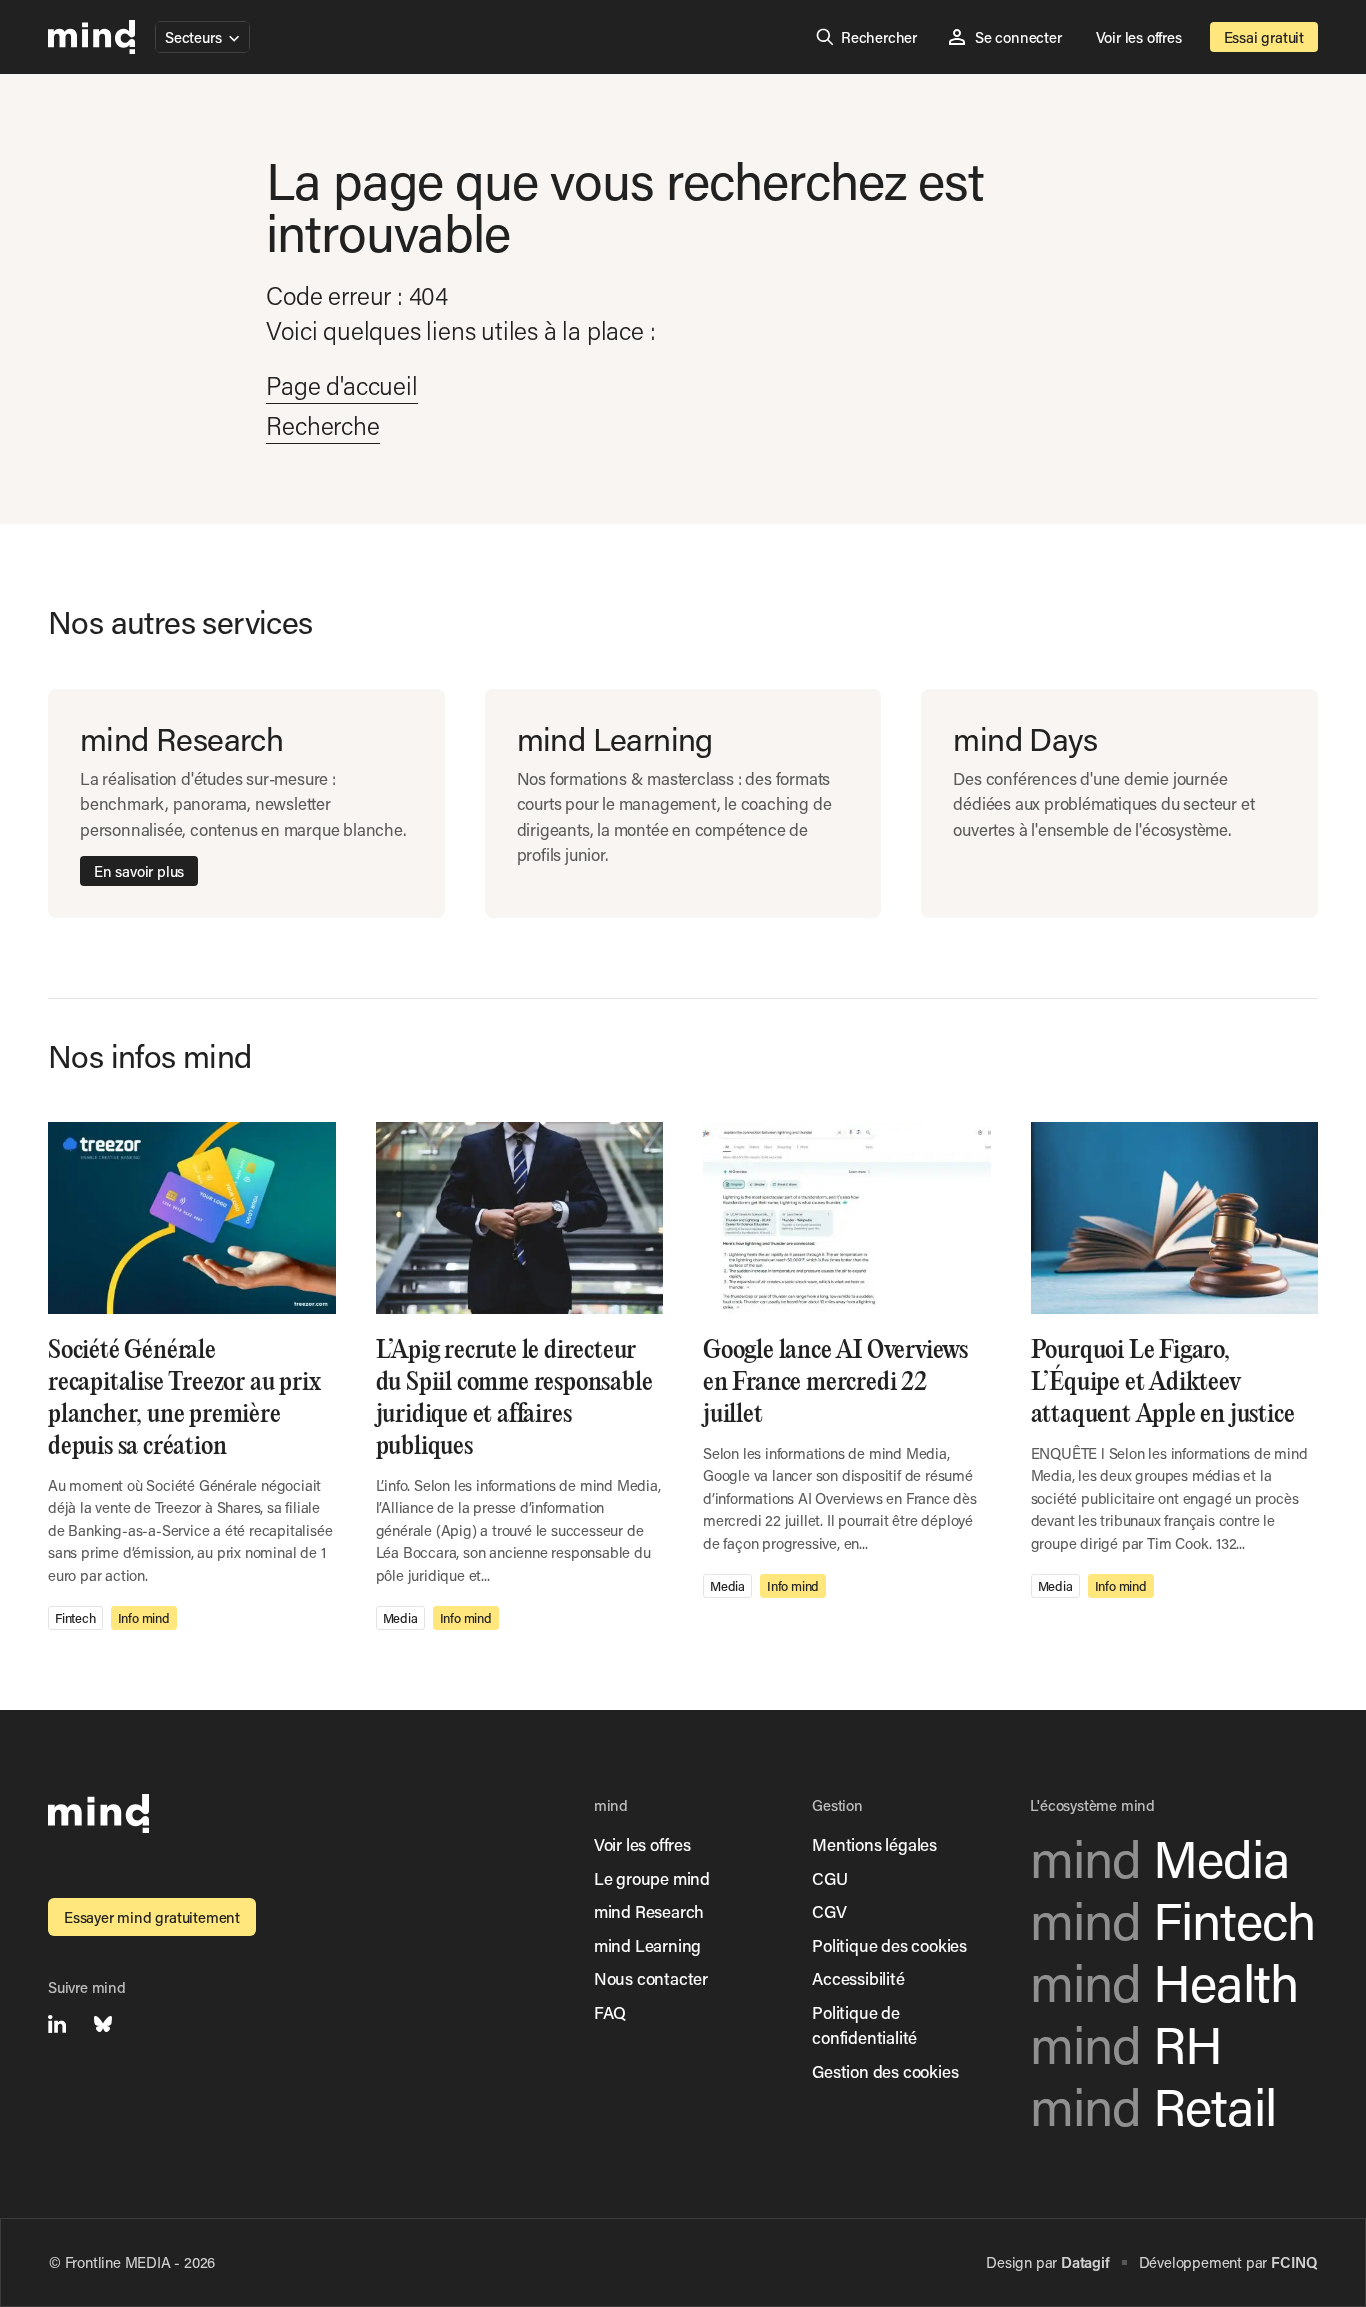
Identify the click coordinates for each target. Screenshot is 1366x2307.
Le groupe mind (652, 1878)
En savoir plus (139, 871)
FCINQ (1294, 2262)
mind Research (649, 1911)
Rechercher (879, 37)
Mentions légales (874, 1844)
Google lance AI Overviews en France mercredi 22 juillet (835, 1382)
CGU (829, 1878)
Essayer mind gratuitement (152, 1917)
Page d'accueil (341, 385)
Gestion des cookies (885, 2071)
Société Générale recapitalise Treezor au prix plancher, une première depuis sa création (184, 1398)
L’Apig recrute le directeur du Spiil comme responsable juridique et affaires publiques (514, 1398)
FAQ (610, 2012)
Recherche (322, 425)
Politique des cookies (889, 1945)
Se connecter (1018, 37)
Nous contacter (651, 1978)
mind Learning (647, 1945)
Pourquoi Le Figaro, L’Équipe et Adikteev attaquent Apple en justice (1165, 1382)
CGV (829, 1911)
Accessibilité (858, 1978)
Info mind (144, 1617)
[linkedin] (57, 2024)
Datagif (1085, 2262)
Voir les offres (1139, 37)
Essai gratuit (1264, 37)
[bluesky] (103, 2024)
